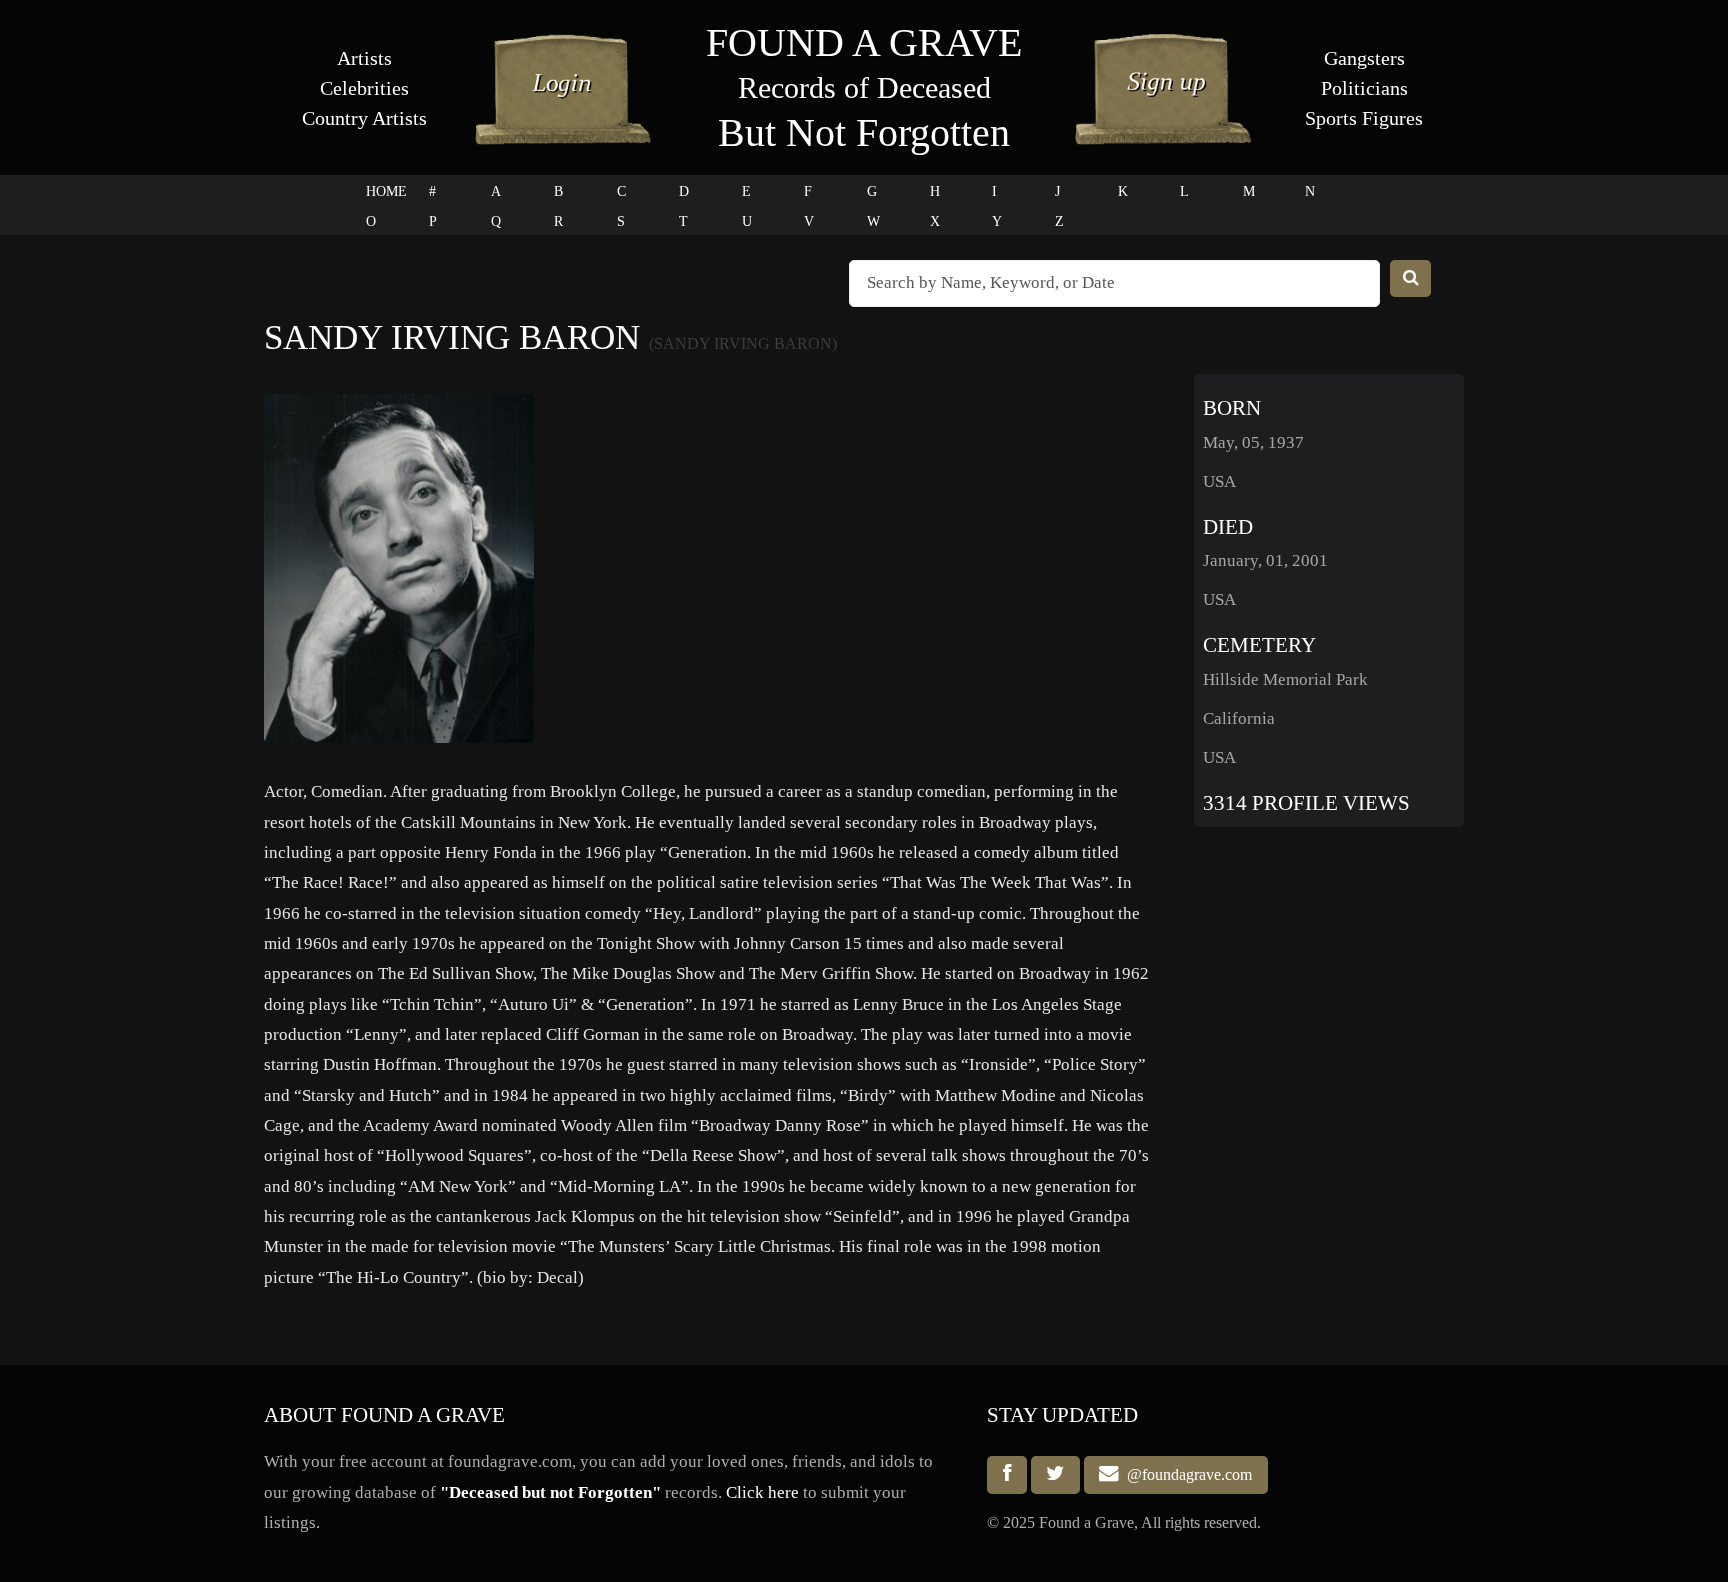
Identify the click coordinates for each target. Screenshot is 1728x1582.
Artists (364, 58)
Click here (762, 1492)
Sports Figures (1364, 118)
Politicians (1364, 88)
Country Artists (364, 118)
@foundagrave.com (1185, 1474)
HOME (386, 191)
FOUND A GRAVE (864, 42)
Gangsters (1364, 58)
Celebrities (364, 88)
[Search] (1411, 278)
